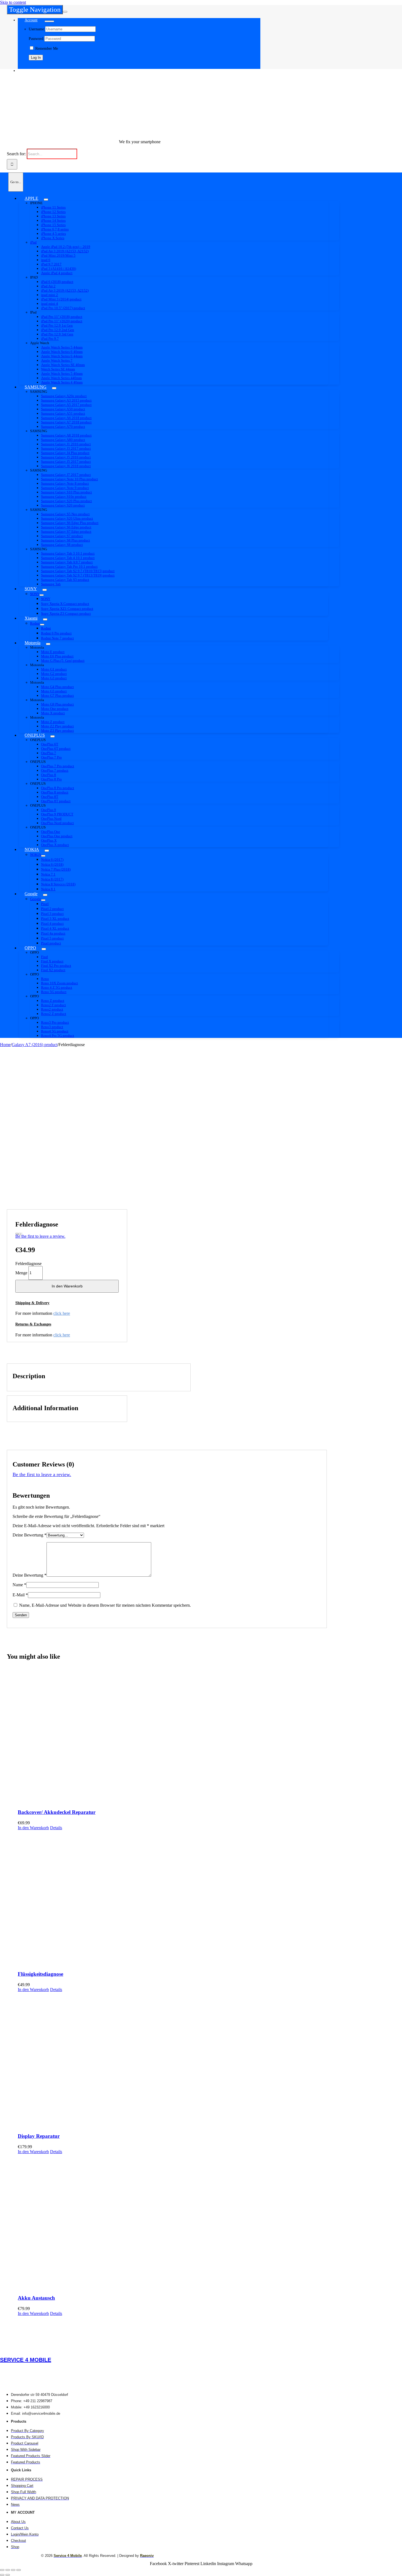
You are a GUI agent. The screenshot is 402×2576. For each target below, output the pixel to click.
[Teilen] (13, 2570)
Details (56, 1828)
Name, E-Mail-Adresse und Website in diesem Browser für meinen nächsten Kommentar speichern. (105, 1605)
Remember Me (46, 49)
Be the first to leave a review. (40, 1236)
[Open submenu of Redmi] (42, 625)
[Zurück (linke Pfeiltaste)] (2, 2575)
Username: (37, 29)
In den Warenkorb (67, 1286)
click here (62, 1313)
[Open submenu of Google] (45, 895)
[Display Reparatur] (172, 2060)
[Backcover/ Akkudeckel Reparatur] (172, 1736)
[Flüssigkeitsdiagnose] (172, 1898)
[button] (37, 1303)
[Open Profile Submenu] (49, 21)
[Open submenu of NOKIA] (47, 851)
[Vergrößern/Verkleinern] (2, 2570)
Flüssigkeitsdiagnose (40, 1974)
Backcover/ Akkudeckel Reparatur (57, 1812)
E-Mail (20, 1595)
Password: (37, 39)
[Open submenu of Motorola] (48, 644)
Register (35, 66)
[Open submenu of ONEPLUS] (53, 736)
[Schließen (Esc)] (19, 2570)
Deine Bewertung (30, 1535)
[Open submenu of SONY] (45, 590)
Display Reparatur (39, 2136)
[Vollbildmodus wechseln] (8, 2570)
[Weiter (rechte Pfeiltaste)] (8, 2575)
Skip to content (13, 2)
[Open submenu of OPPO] (44, 949)
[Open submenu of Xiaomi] (45, 619)
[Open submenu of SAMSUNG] (54, 388)
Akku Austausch (36, 2298)
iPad (33, 242)
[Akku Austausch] (172, 2222)
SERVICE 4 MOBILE (26, 2360)
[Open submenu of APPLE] (46, 200)
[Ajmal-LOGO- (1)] (84, 132)
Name (19, 1585)
